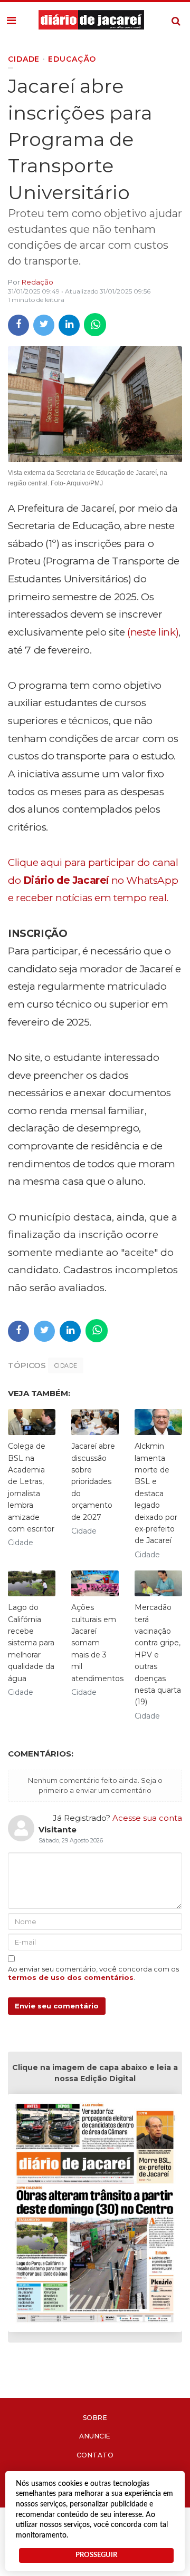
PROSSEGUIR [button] (96, 2555)
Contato (95, 2455)
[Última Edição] (95, 2215)
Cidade (66, 1365)
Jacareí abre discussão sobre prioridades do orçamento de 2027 (93, 1481)
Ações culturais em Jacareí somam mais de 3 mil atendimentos (97, 1643)
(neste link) (153, 632)
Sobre (95, 2418)
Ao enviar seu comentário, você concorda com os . (93, 1973)
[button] (11, 21)
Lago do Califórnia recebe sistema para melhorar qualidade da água (31, 1643)
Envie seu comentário (57, 2006)
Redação (37, 282)
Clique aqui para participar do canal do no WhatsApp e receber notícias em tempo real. (93, 880)
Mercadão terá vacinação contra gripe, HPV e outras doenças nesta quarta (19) (158, 1655)
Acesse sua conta (147, 1818)
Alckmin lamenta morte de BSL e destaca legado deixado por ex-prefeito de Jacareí (156, 1493)
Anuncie (95, 2436)
